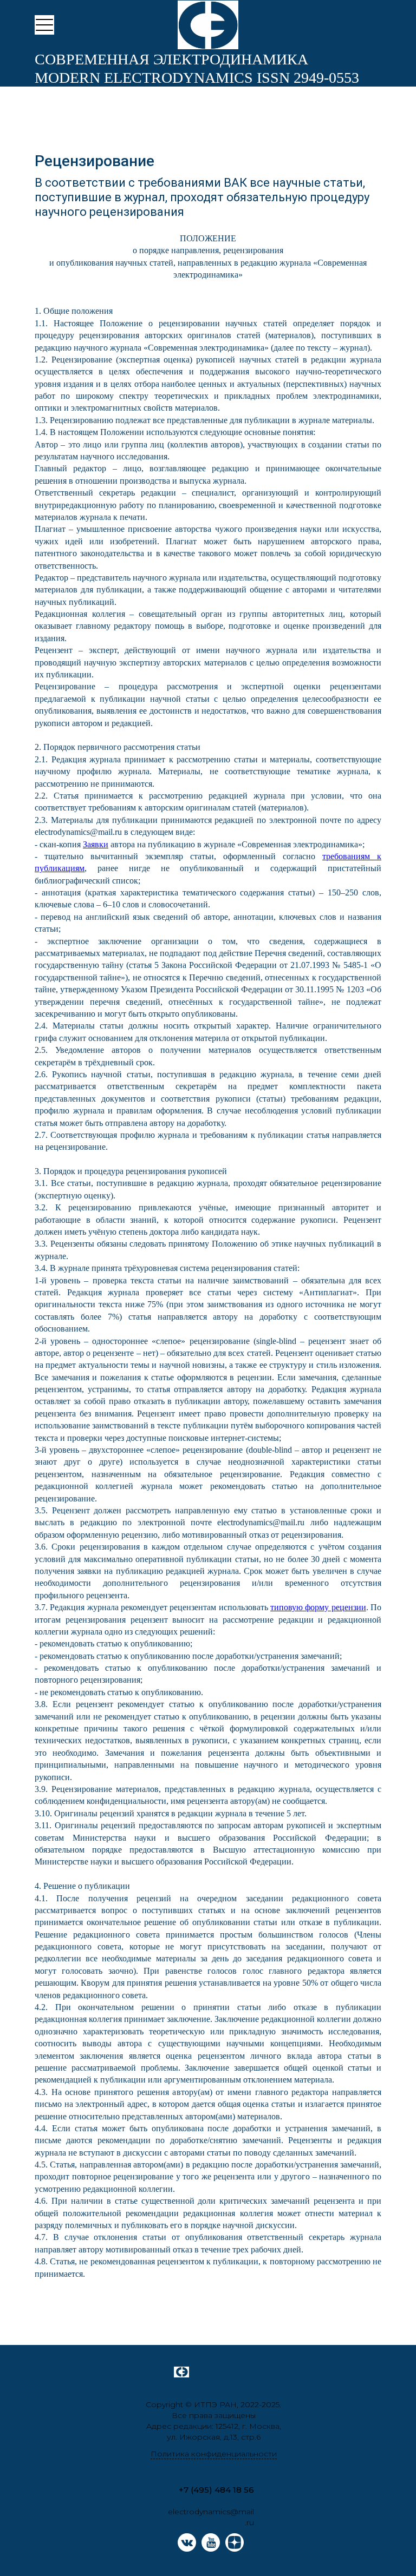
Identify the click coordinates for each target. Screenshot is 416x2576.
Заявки (96, 844)
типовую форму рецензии (318, 1607)
